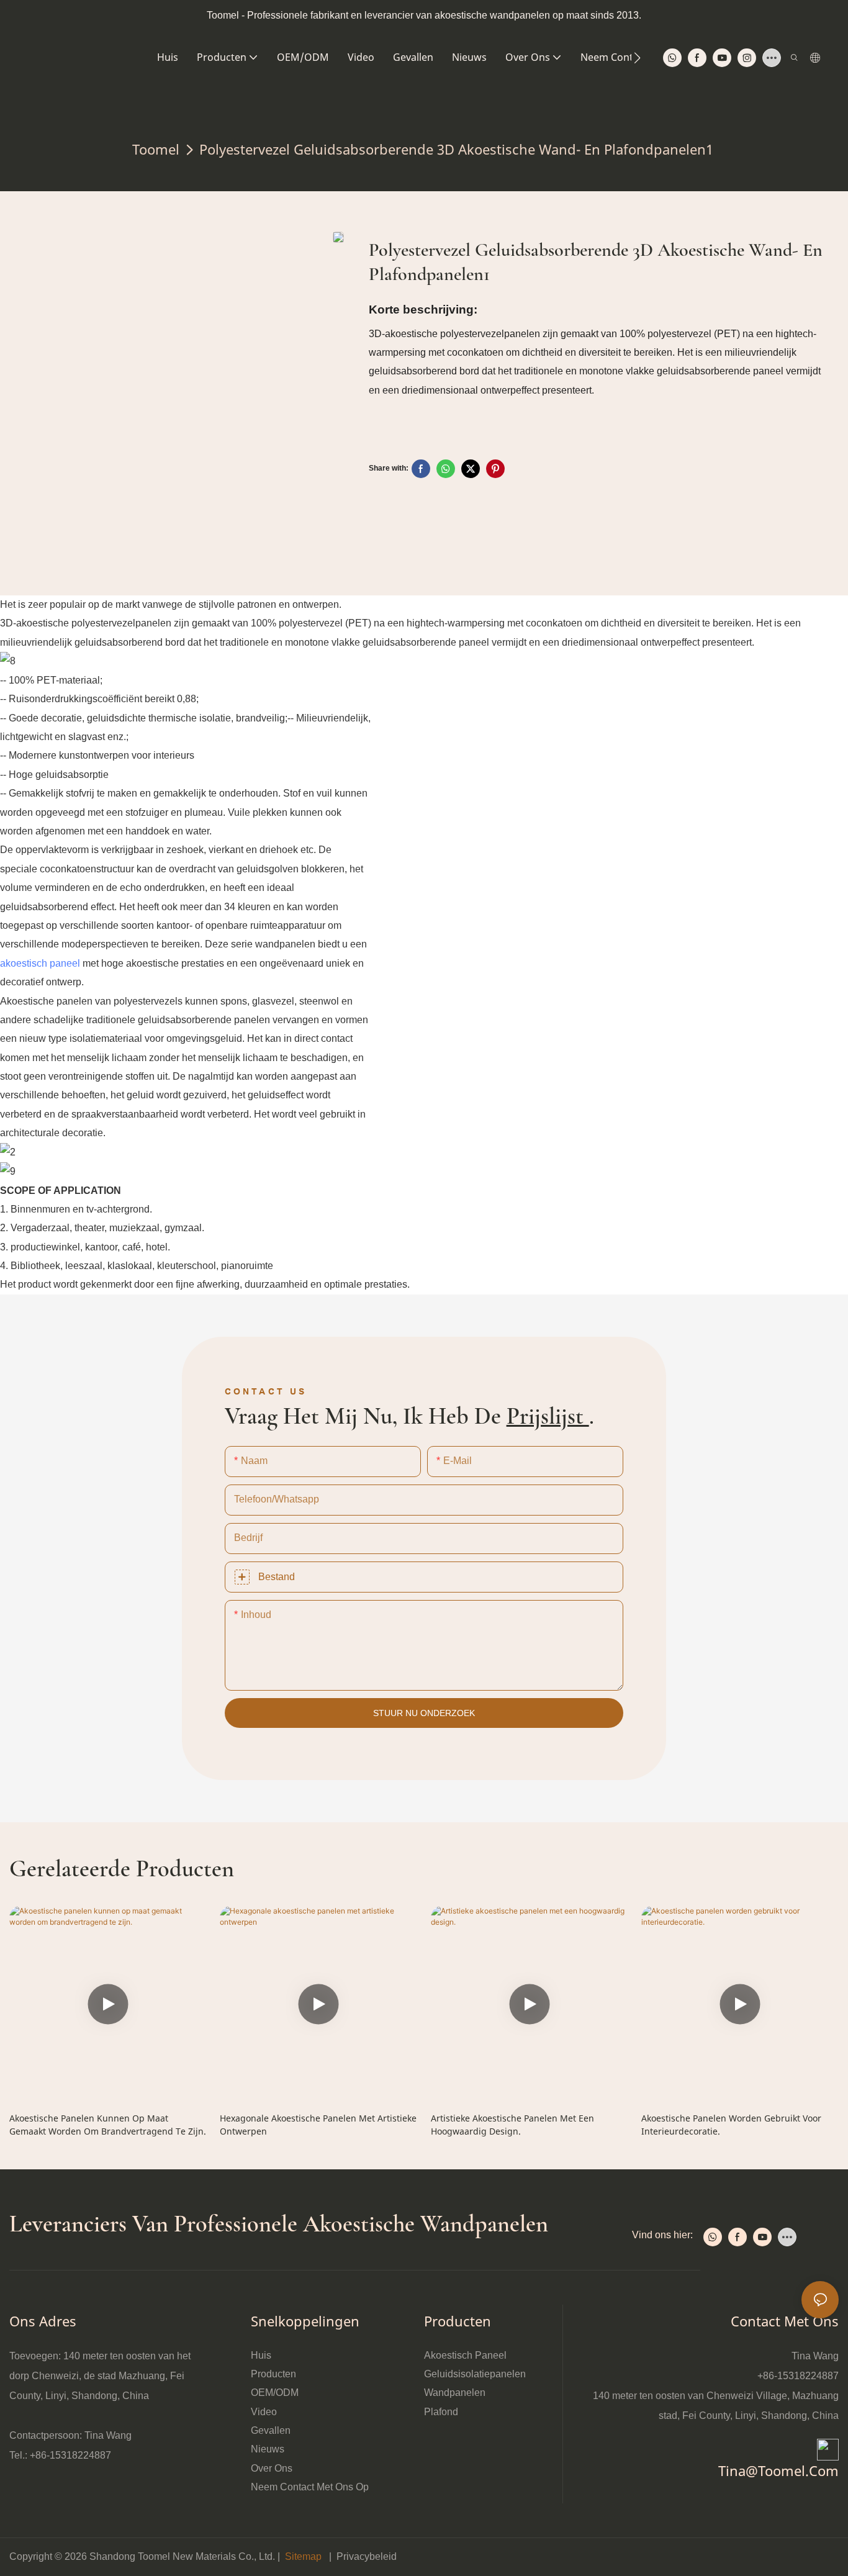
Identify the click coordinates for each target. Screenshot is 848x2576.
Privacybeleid (367, 2556)
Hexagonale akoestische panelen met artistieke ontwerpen (318, 2125)
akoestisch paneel (40, 963)
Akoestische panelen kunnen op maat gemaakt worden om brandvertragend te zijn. (108, 2125)
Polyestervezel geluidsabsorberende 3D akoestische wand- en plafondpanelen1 (456, 149)
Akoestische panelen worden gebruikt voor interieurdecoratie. (731, 2125)
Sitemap (303, 2556)
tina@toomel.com (778, 2470)
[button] (637, 58)
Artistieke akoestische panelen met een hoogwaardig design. (512, 2125)
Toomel (156, 149)
